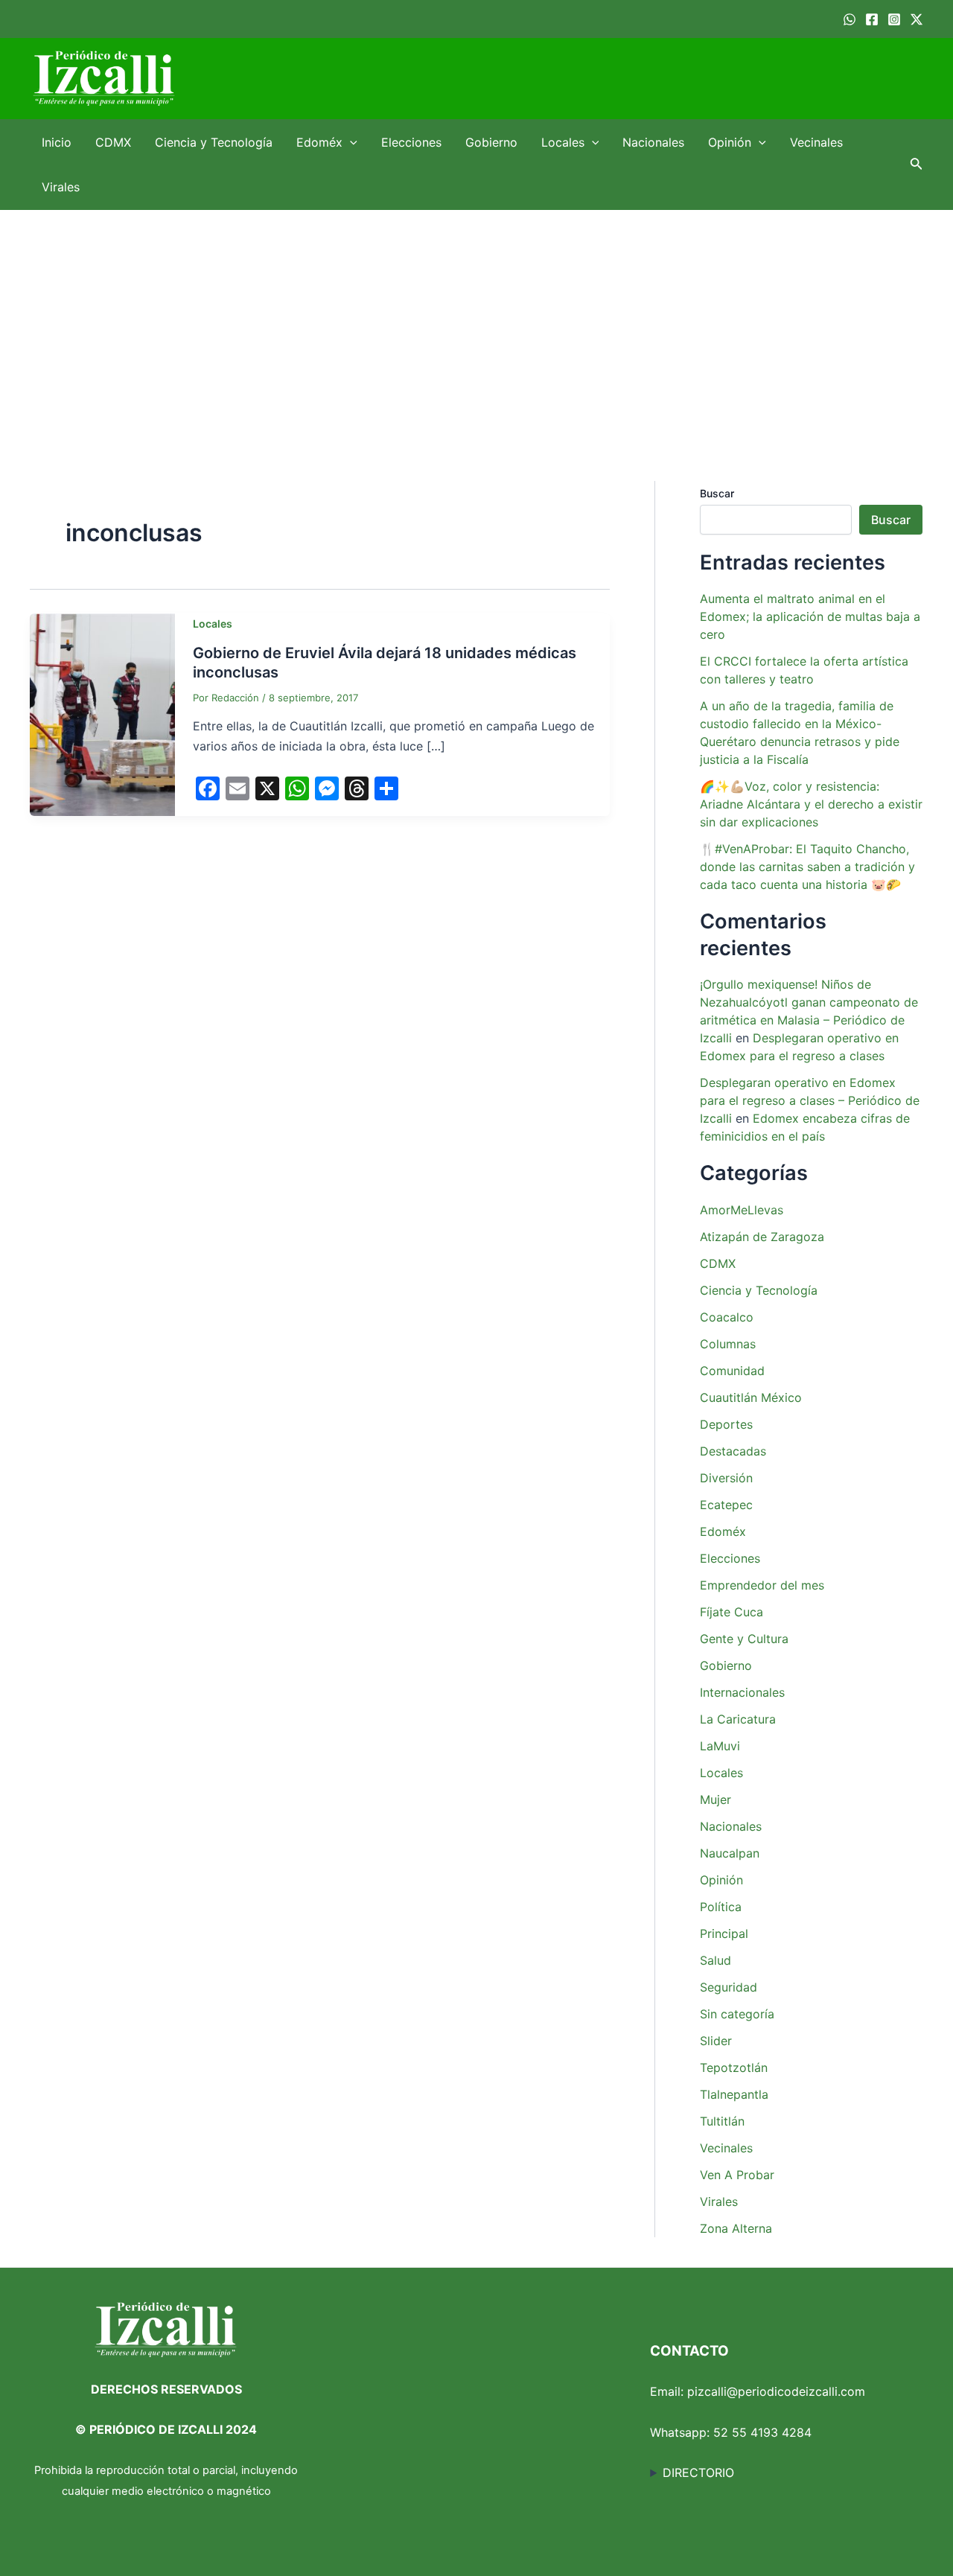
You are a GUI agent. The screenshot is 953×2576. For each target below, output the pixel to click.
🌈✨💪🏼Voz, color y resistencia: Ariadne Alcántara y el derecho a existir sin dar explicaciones (811, 804)
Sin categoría (737, 2014)
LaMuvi (720, 1746)
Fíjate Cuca (732, 1612)
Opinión (730, 142)
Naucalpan (730, 1853)
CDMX (113, 142)
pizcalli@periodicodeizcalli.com (776, 2391)
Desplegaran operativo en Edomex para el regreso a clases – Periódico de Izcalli (810, 1100)
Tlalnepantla (734, 2094)
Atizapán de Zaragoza (762, 1237)
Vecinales (816, 142)
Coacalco (727, 1317)
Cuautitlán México (751, 1397)
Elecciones (411, 142)
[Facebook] (872, 19)
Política (721, 1907)
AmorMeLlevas (742, 1210)
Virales (61, 187)
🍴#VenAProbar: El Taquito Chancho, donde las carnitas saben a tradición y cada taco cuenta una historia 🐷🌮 (807, 867)
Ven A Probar (737, 2175)
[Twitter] (917, 19)
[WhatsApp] (850, 19)
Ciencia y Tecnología (214, 142)
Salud (715, 1960)
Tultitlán (722, 2121)
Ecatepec (726, 1505)
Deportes (726, 1424)
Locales (563, 142)
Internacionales (742, 1692)
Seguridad (729, 1987)
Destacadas (733, 1451)
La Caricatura (738, 1719)
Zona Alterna (736, 2228)
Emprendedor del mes (762, 1585)
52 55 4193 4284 (762, 2432)
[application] (350, 142)
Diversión (726, 1478)
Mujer (715, 1799)
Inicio (57, 142)
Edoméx (319, 142)
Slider (716, 2041)
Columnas (728, 1344)
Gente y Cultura (744, 1639)
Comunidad (732, 1371)
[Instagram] (894, 19)
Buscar (717, 493)
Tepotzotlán (734, 2068)
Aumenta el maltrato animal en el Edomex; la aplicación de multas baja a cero (810, 616)
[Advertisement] (476, 322)
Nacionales (653, 142)
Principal (724, 1933)
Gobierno (491, 142)
